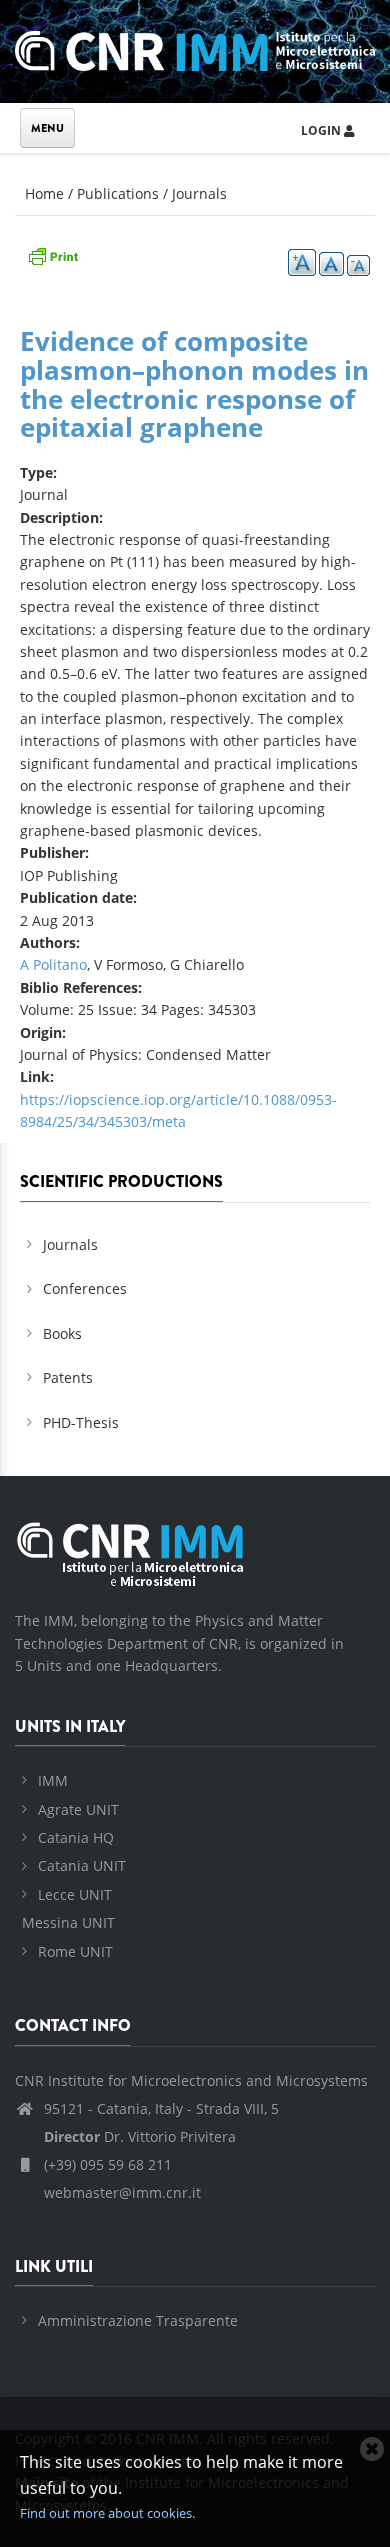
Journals (199, 193)
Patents (68, 1377)
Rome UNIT (75, 1951)
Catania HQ (76, 1837)
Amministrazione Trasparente (138, 2320)
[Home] (195, 47)
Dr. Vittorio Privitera (140, 2136)
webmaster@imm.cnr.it (120, 2192)
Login (322, 130)
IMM (53, 1780)
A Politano (53, 964)
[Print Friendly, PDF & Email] (53, 253)
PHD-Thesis (81, 1422)
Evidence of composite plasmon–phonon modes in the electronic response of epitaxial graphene (194, 384)
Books (62, 1333)
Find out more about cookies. (107, 2513)
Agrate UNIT (78, 1809)
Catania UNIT (82, 1865)
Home (44, 193)
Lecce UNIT (75, 1894)
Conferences (85, 1288)
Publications (118, 193)
